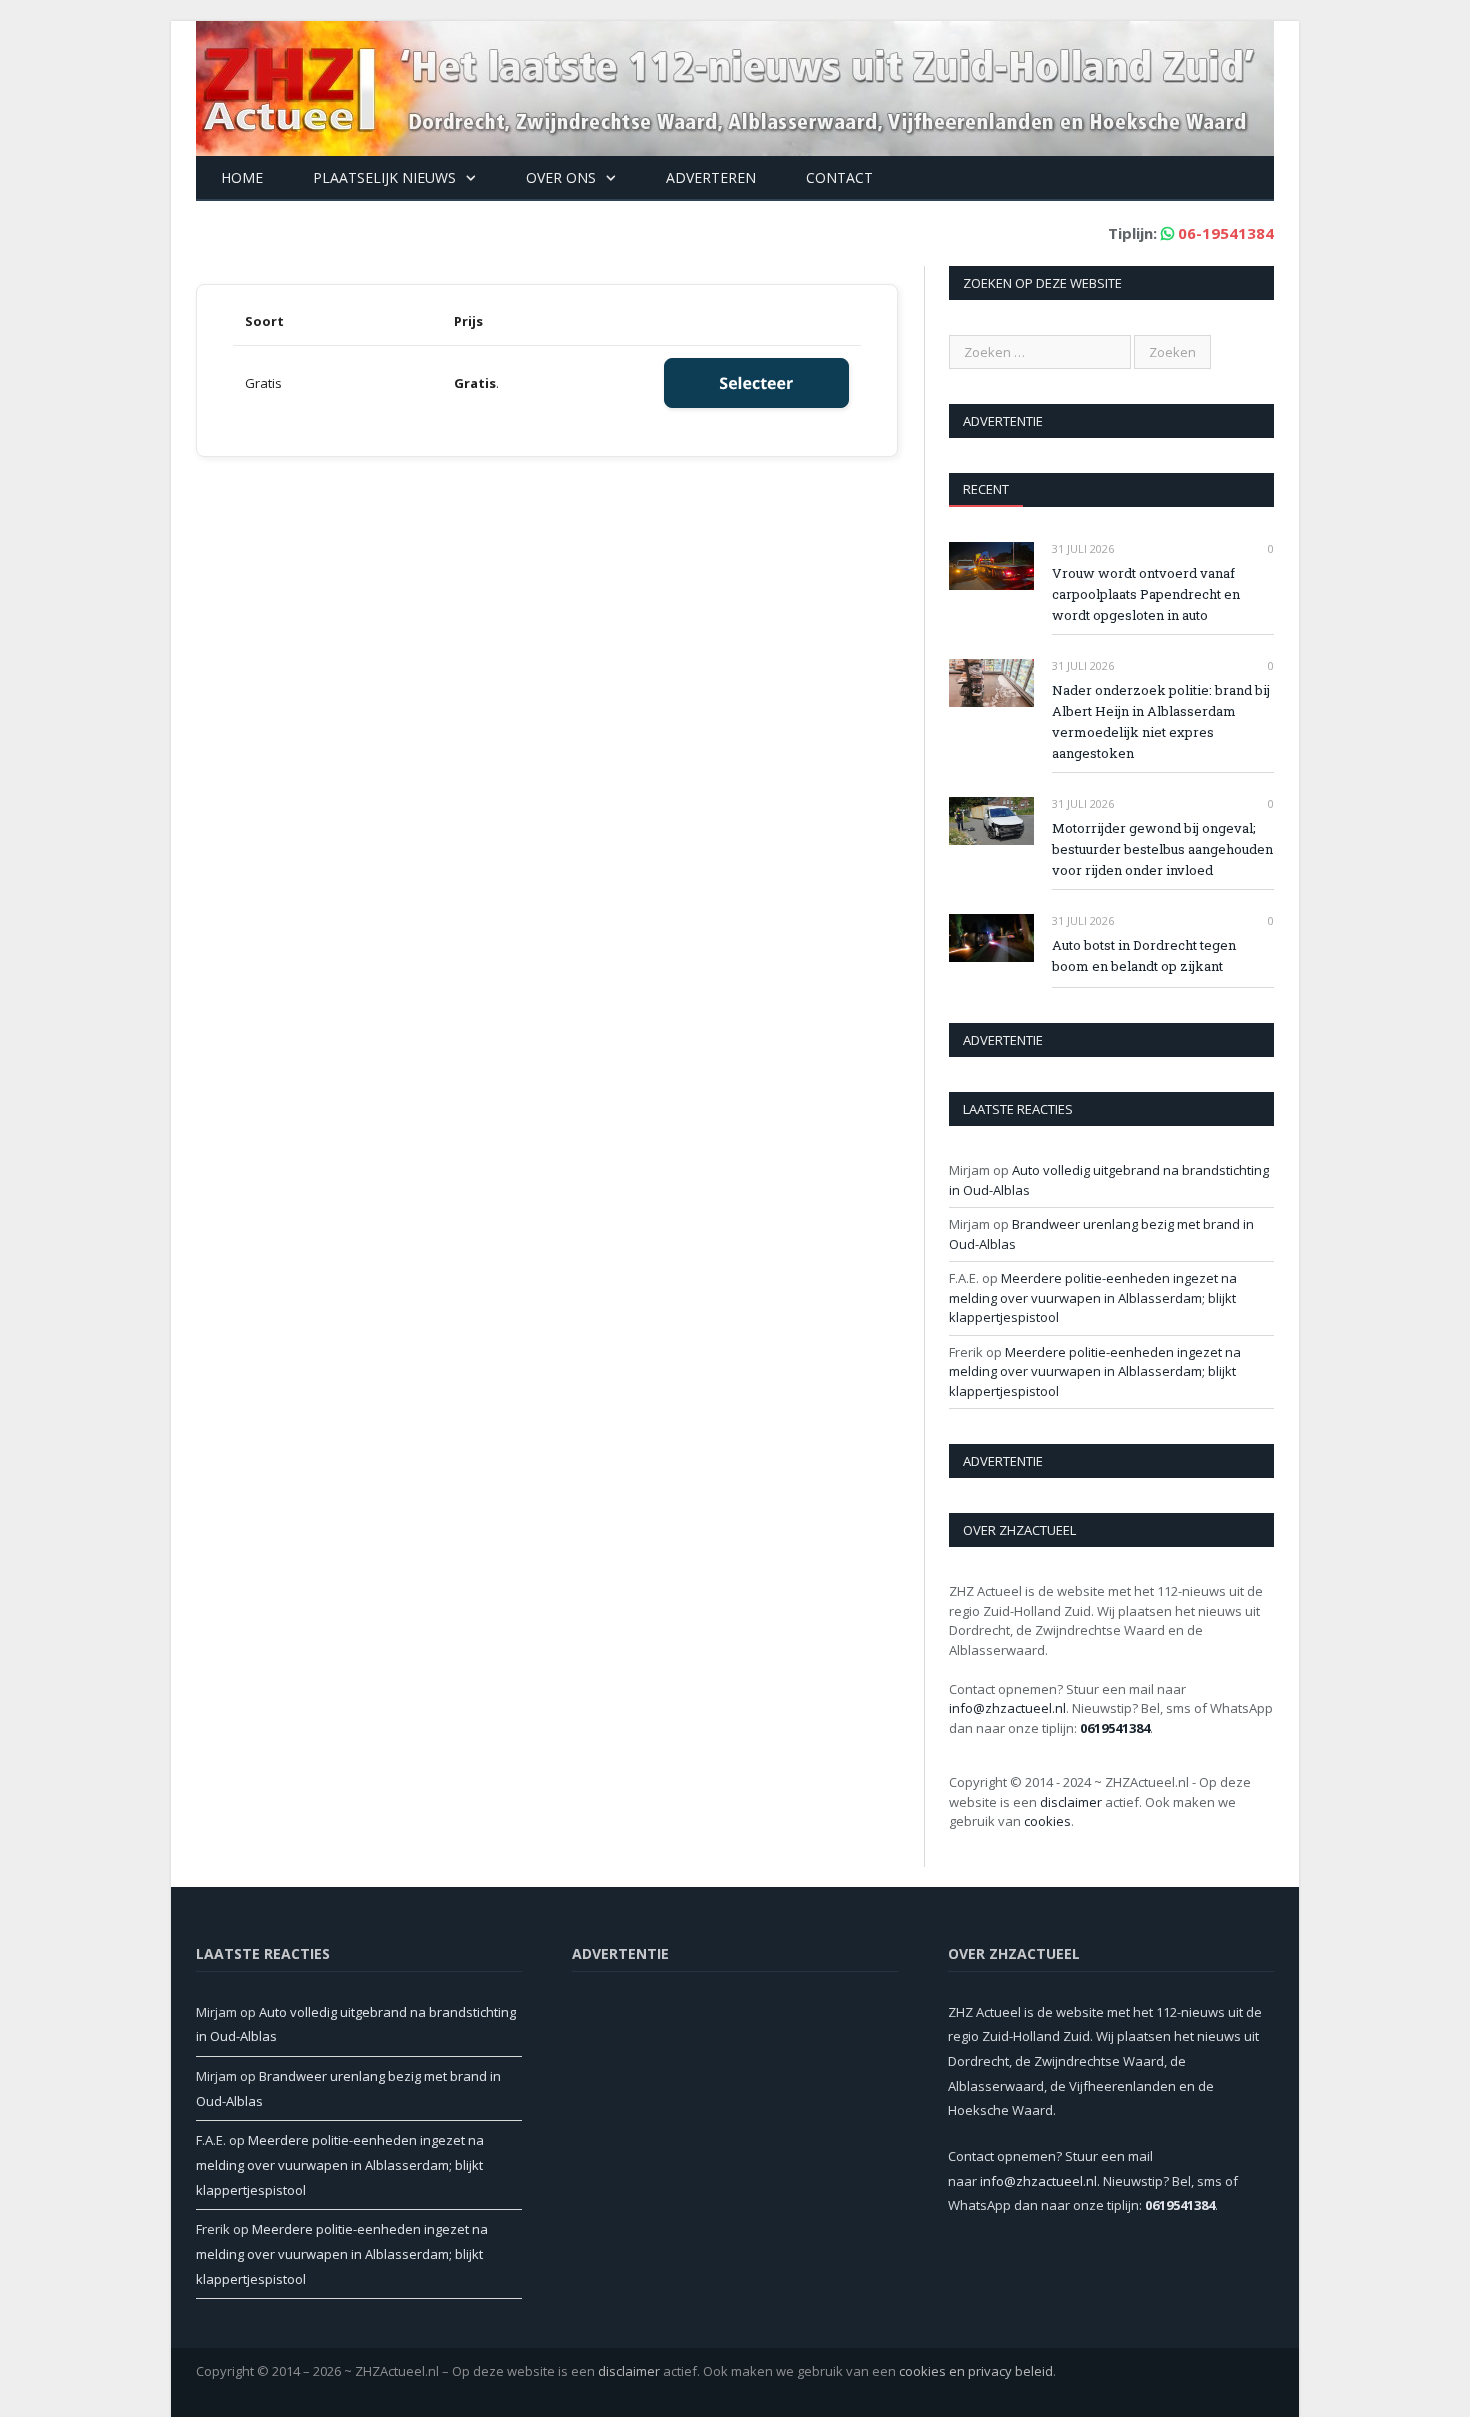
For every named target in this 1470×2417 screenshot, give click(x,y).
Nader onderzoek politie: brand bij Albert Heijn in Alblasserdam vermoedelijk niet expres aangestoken (1161, 721)
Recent (986, 489)
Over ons (561, 177)
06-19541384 (1226, 233)
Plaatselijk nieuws (384, 177)
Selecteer (756, 383)
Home (242, 177)
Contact (839, 177)
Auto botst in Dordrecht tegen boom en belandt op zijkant (1144, 955)
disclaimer (1071, 1802)
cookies (1047, 1821)
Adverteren (711, 177)
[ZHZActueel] (735, 83)
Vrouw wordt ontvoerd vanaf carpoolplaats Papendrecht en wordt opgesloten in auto (1146, 594)
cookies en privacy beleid (976, 2371)
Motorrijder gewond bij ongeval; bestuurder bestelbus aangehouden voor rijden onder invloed (1162, 849)
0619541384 (1115, 1728)
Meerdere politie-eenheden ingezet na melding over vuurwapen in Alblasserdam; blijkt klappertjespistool (1093, 1297)
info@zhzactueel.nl (1007, 1708)
